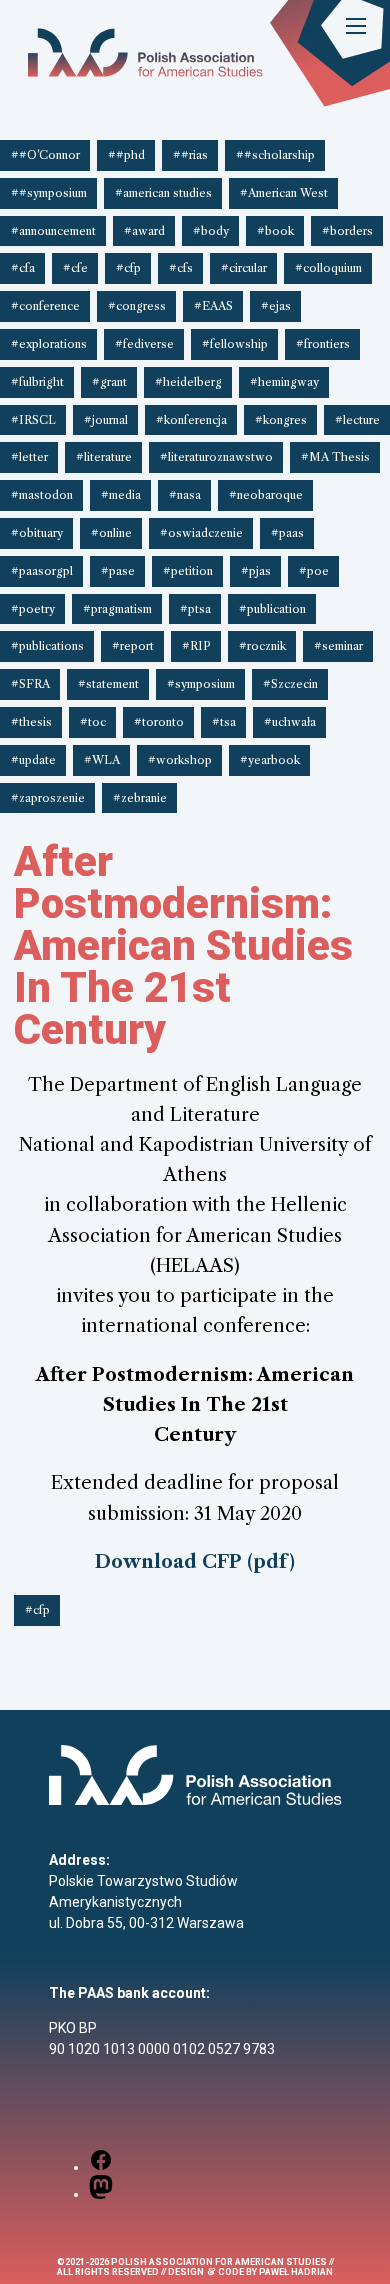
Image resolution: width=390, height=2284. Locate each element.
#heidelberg (188, 382)
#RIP (196, 646)
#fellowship (235, 344)
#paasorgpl (42, 571)
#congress (137, 306)
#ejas (276, 306)
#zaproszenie (48, 798)
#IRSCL (33, 420)
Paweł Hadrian (296, 2272)
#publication (272, 609)
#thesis (31, 722)
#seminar (338, 646)
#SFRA (30, 684)
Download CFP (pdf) (195, 1561)
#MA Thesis (335, 457)
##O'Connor (45, 155)
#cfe (75, 268)
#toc (93, 722)
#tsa (224, 722)
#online (111, 533)
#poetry (33, 609)
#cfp (128, 268)
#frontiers (323, 344)
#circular (244, 268)
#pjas (256, 571)
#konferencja (191, 420)
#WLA (102, 760)
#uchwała (290, 722)
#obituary (37, 533)
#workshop (180, 760)
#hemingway (284, 382)
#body (211, 231)
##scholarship (275, 155)
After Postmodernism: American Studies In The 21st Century (183, 945)
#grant (109, 382)
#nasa (185, 495)
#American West (284, 193)
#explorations (49, 344)
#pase (118, 571)
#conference (45, 306)
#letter (29, 457)
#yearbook (270, 760)
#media (121, 495)
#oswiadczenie (201, 533)
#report (133, 646)
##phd (126, 155)
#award (144, 231)
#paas (287, 533)
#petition (188, 571)
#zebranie (140, 798)
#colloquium (328, 268)
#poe (314, 571)
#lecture (357, 420)
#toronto (159, 722)
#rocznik (262, 646)
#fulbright (37, 382)
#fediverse (144, 344)
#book (275, 231)
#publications (47, 646)
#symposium (201, 684)
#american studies (163, 193)
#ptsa (195, 609)
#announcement (53, 231)
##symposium (49, 193)
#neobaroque (266, 495)
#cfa (23, 268)
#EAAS (213, 306)
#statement (108, 684)
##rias (190, 155)
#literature (104, 457)
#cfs (181, 268)
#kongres (281, 420)
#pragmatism (117, 609)
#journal (106, 420)
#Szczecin (290, 684)
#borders (347, 231)
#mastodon (42, 495)
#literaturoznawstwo (216, 457)
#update (33, 760)
